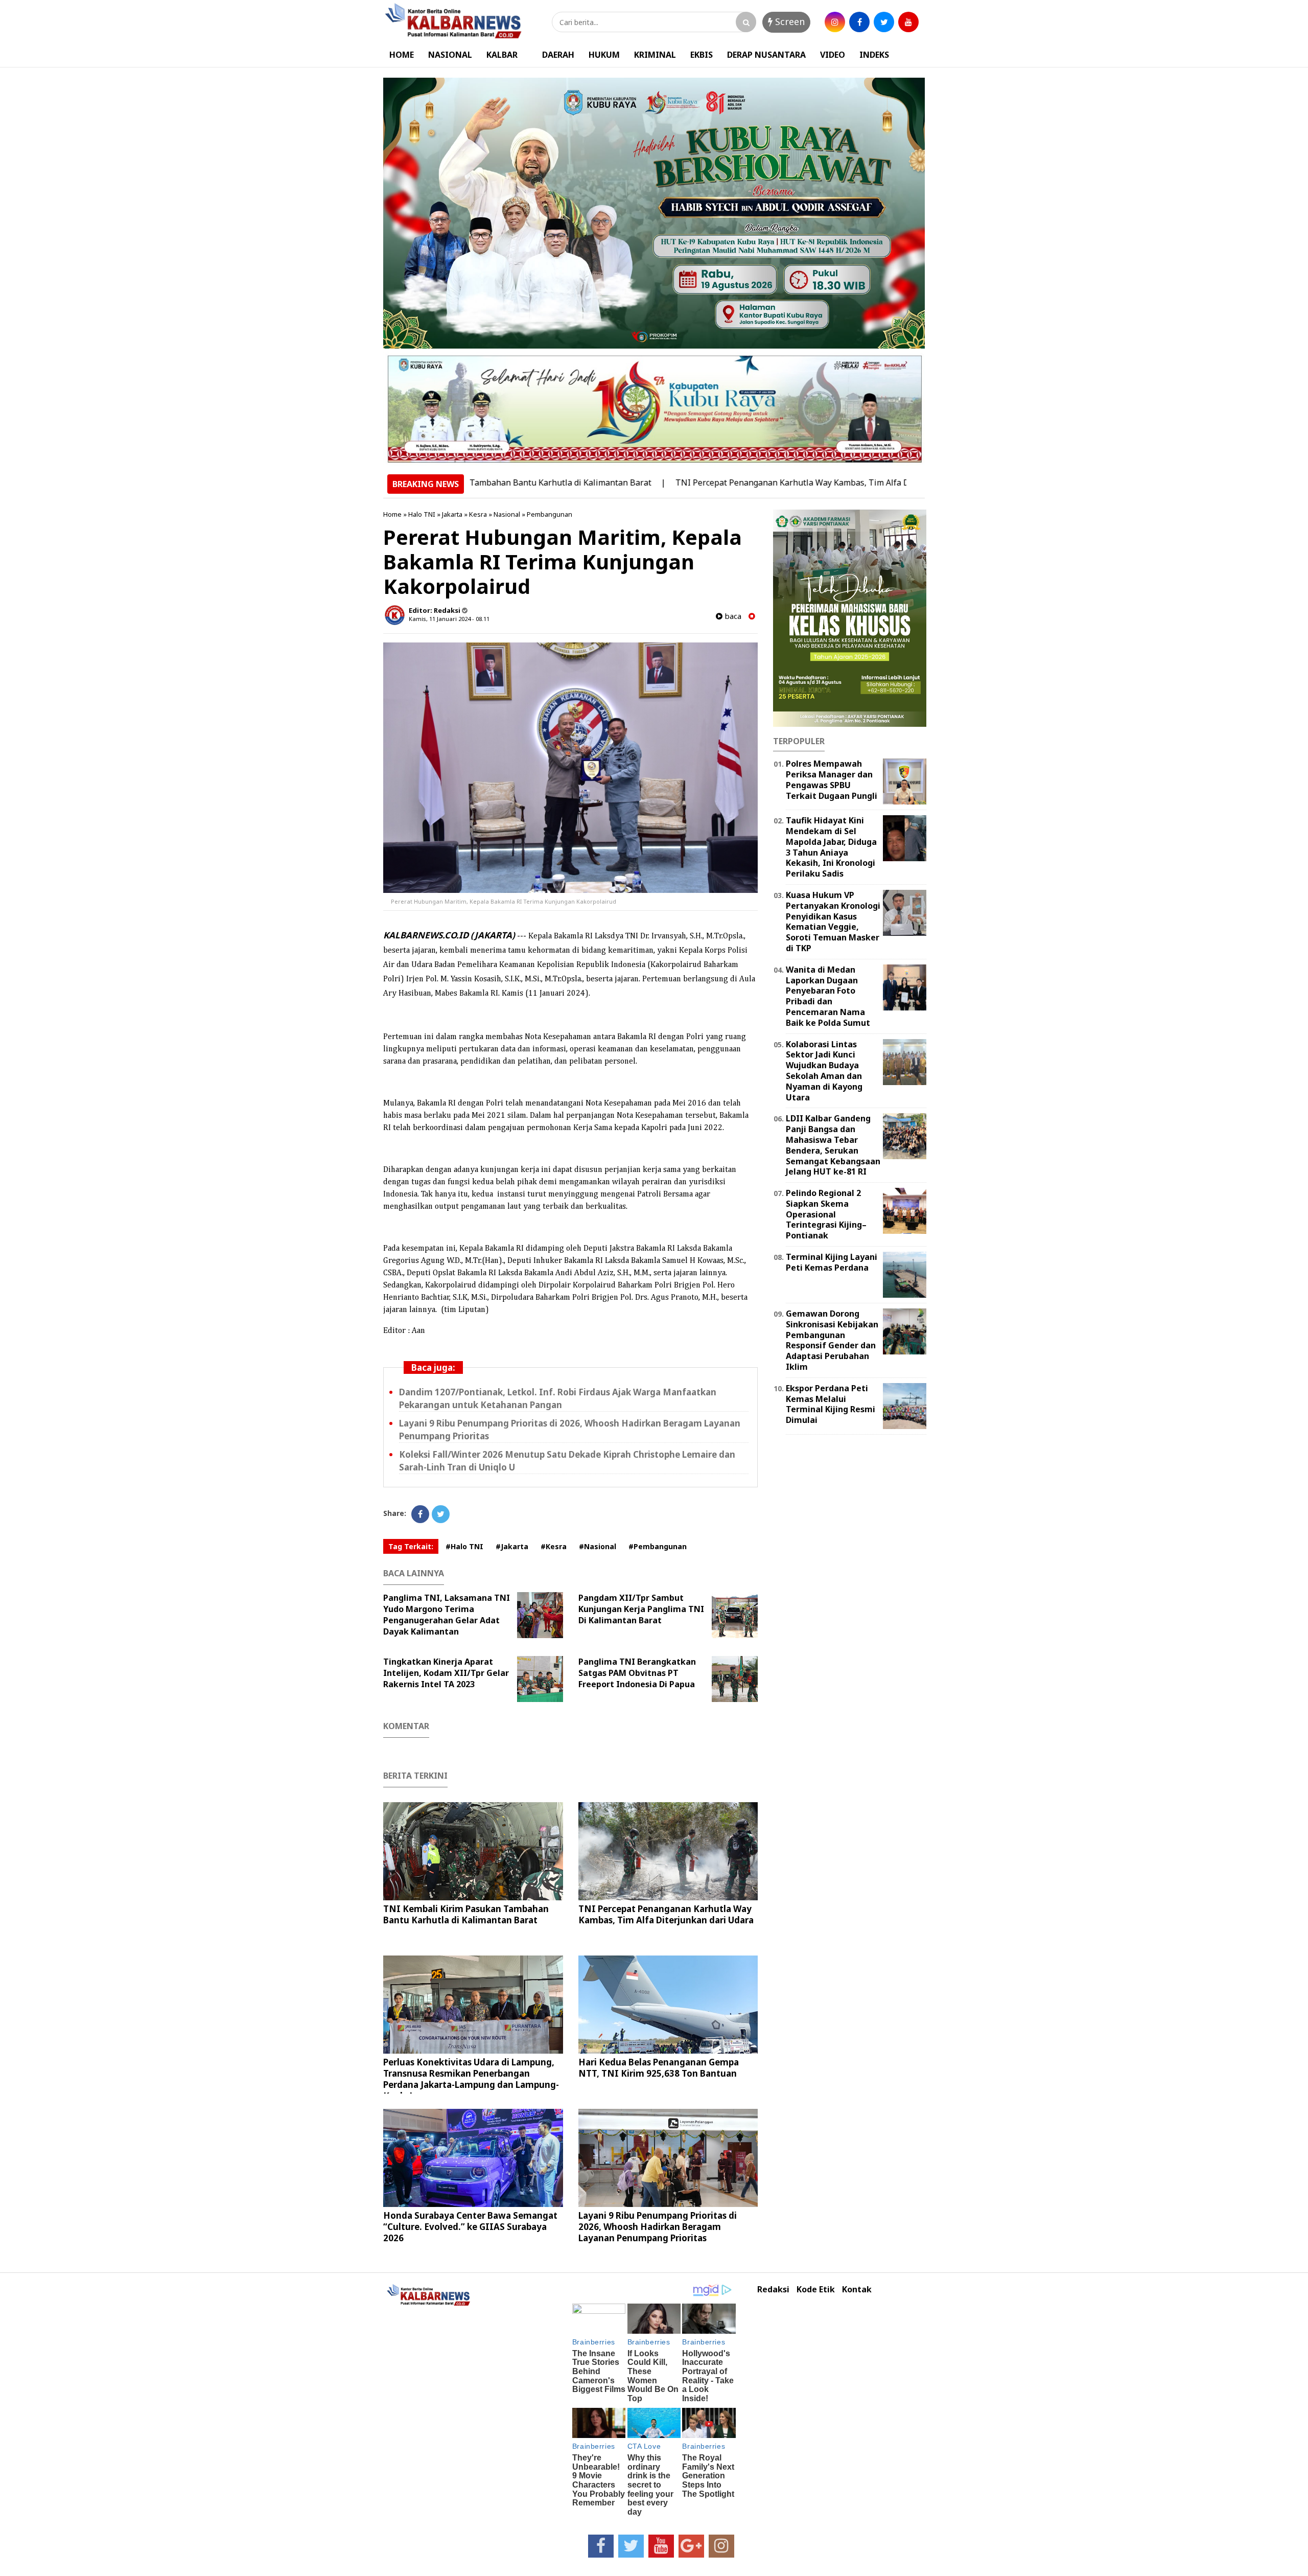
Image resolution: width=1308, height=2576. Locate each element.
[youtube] (908, 22)
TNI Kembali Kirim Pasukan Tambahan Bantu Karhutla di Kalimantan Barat (466, 1914)
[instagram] (835, 22)
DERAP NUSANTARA (766, 55)
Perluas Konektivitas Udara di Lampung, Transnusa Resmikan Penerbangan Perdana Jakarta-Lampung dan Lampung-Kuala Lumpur (471, 2079)
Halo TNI (422, 514)
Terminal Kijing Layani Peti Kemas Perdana (832, 1262)
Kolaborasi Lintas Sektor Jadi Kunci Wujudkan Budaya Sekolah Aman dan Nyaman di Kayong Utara (824, 1071)
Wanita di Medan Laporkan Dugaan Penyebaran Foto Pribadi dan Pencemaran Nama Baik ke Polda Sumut (828, 996)
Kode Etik (816, 2290)
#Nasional (598, 1546)
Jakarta (452, 514)
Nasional (507, 514)
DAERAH (558, 55)
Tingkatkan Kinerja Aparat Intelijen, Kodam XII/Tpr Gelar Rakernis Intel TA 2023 (446, 1673)
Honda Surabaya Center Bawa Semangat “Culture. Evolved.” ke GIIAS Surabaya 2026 (470, 2227)
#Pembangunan (658, 1546)
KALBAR (502, 55)
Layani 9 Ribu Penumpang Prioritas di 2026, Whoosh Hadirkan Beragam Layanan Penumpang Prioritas (658, 2227)
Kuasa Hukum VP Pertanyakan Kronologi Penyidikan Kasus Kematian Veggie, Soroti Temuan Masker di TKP (833, 922)
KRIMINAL (655, 55)
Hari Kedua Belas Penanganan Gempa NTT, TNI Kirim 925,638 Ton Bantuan (659, 2068)
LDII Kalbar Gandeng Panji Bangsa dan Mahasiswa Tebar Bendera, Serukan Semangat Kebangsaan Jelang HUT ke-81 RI (833, 1145)
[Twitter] (441, 1514)
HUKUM (604, 55)
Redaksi (773, 2290)
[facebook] (859, 22)
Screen (789, 21)
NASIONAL (450, 55)
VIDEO (833, 55)
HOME (402, 55)
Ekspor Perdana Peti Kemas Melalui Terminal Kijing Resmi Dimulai (831, 1404)
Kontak (857, 2290)
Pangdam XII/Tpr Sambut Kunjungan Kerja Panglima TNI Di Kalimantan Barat (641, 1609)
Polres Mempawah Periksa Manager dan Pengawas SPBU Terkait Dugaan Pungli (832, 779)
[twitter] (884, 22)
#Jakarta (512, 1546)
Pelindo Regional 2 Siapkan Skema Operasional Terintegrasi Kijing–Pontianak (826, 1214)
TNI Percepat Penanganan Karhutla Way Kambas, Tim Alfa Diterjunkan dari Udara (732, 482)
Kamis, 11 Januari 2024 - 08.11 (449, 619)
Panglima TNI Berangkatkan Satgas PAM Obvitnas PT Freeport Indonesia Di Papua (637, 1673)
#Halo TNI (464, 1546)
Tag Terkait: (411, 1546)
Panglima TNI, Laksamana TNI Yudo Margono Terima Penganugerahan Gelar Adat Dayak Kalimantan (447, 1615)
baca (732, 616)
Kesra (478, 514)
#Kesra (554, 1546)
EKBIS (702, 55)
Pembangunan (550, 514)
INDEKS (874, 55)
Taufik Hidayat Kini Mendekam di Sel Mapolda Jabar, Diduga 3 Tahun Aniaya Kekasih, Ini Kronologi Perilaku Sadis (831, 847)
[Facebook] (420, 1514)
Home (392, 514)
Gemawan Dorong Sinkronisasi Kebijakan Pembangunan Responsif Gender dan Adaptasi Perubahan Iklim (832, 1340)
